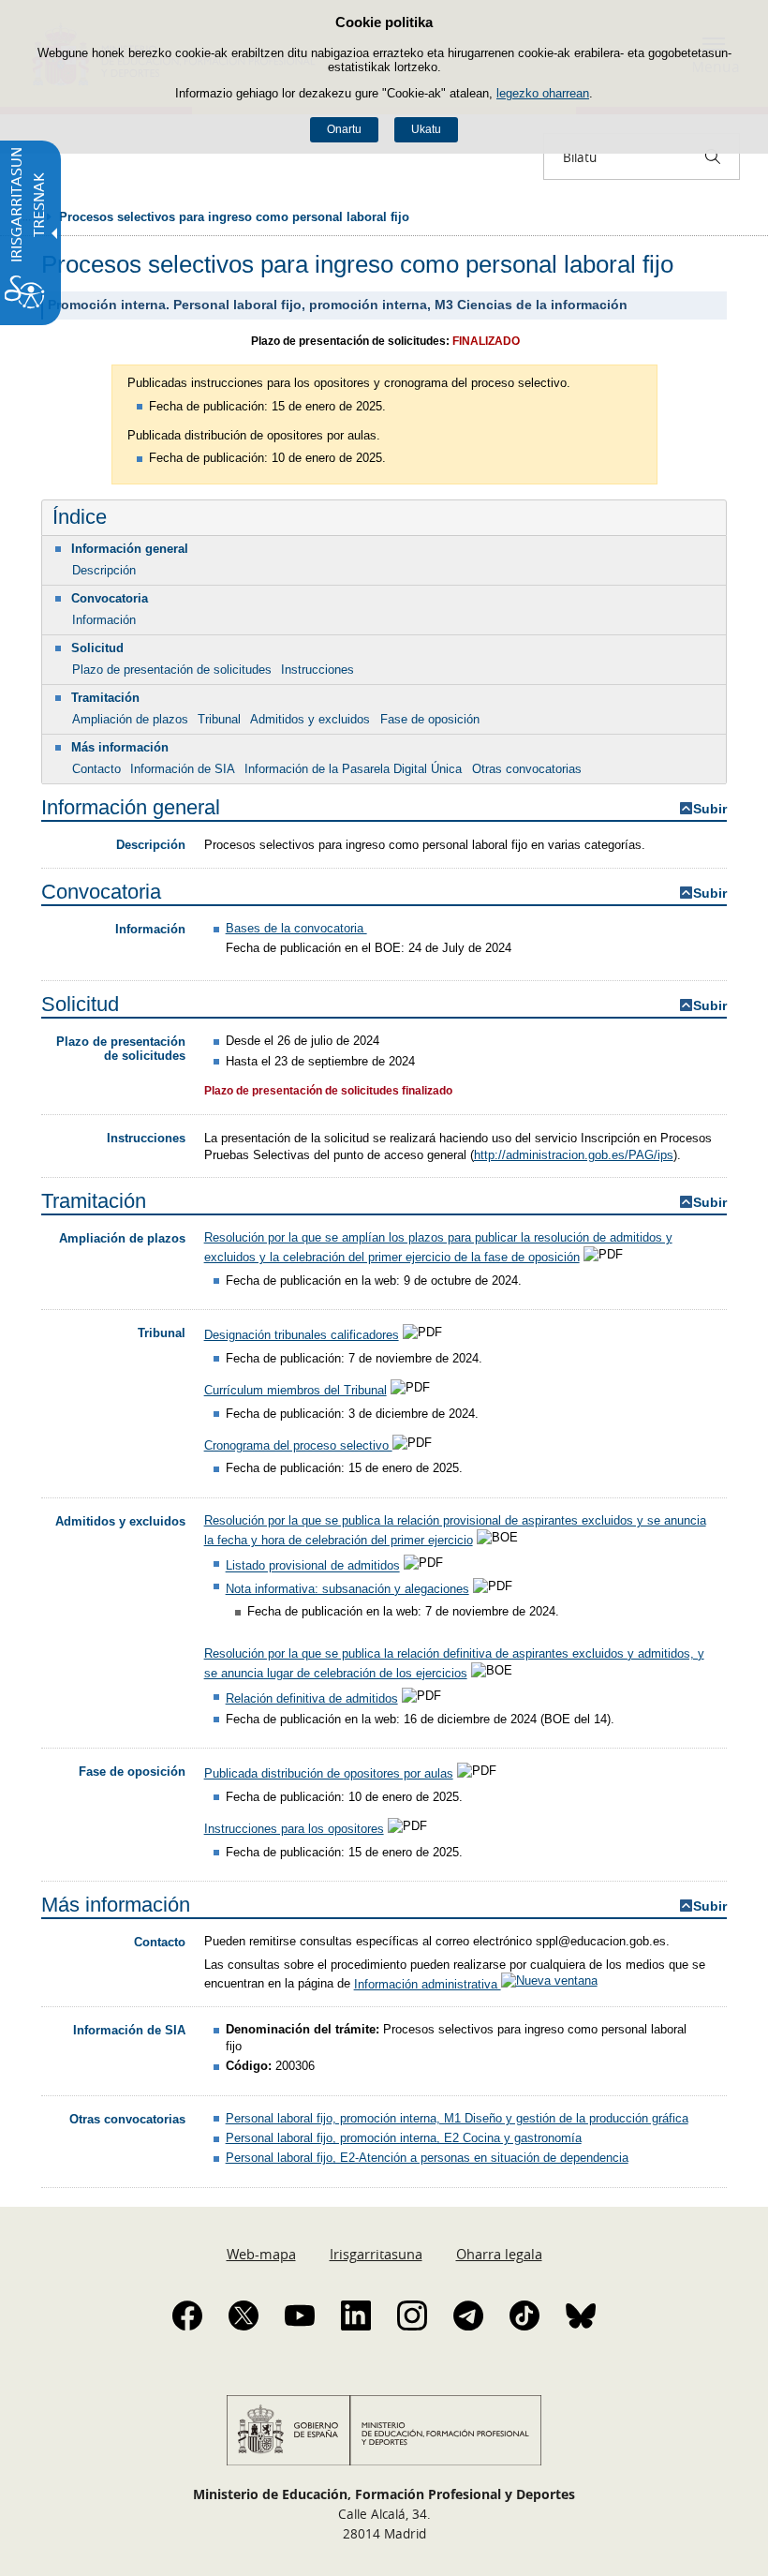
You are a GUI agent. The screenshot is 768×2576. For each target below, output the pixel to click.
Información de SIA (183, 769)
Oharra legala (499, 2254)
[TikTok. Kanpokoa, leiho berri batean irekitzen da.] (524, 2315)
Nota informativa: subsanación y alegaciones (347, 1589)
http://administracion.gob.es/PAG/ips (574, 1155)
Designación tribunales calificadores (302, 1335)
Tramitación (105, 698)
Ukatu (426, 129)
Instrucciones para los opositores (294, 1829)
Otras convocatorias (527, 769)
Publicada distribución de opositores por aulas (329, 1773)
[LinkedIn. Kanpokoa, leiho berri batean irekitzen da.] (356, 2315)
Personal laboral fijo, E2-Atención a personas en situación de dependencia (427, 2158)
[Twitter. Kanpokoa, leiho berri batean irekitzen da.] (244, 2315)
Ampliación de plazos (130, 719)
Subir (710, 809)
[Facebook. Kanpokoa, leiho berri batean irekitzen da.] (187, 2315)
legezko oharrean (543, 93)
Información (104, 620)
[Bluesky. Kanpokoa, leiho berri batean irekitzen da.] (581, 2315)
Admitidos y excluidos (310, 719)
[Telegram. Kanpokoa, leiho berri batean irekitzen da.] (468, 2315)
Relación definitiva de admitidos (312, 1698)
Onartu (344, 129)
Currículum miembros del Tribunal (295, 1390)
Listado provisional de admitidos (313, 1566)
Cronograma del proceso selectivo (298, 1445)
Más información (120, 747)
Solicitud (97, 648)
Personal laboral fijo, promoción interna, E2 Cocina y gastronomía (404, 2138)
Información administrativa (428, 1984)
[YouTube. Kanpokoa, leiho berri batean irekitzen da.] (300, 2315)
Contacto (96, 769)
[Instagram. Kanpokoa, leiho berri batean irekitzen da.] (412, 2315)
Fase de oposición (430, 719)
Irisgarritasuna (376, 2254)
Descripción (104, 570)
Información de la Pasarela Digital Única (353, 769)
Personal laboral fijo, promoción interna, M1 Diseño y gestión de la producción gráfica (457, 2118)
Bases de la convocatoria (296, 928)
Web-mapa (261, 2254)
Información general (130, 549)
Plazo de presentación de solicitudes (172, 670)
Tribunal (219, 719)
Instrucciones (318, 670)
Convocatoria (110, 598)
